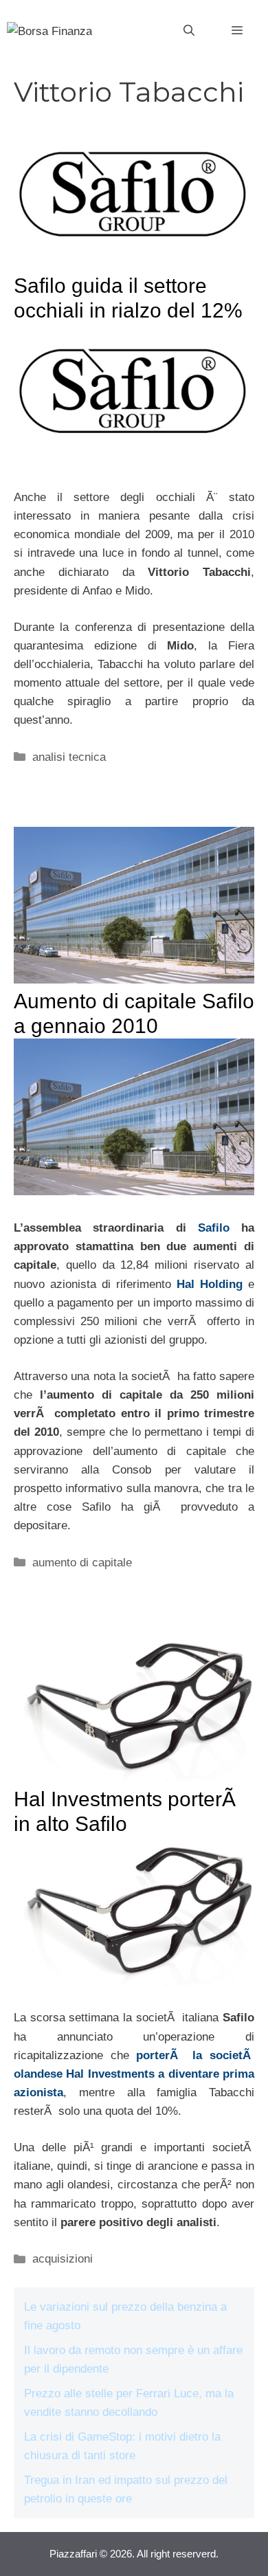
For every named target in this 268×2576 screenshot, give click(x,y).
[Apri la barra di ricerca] (189, 31)
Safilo (214, 1228)
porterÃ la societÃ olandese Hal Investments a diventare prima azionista (134, 2074)
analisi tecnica (69, 757)
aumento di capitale (82, 1563)
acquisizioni (63, 2259)
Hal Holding (210, 1284)
